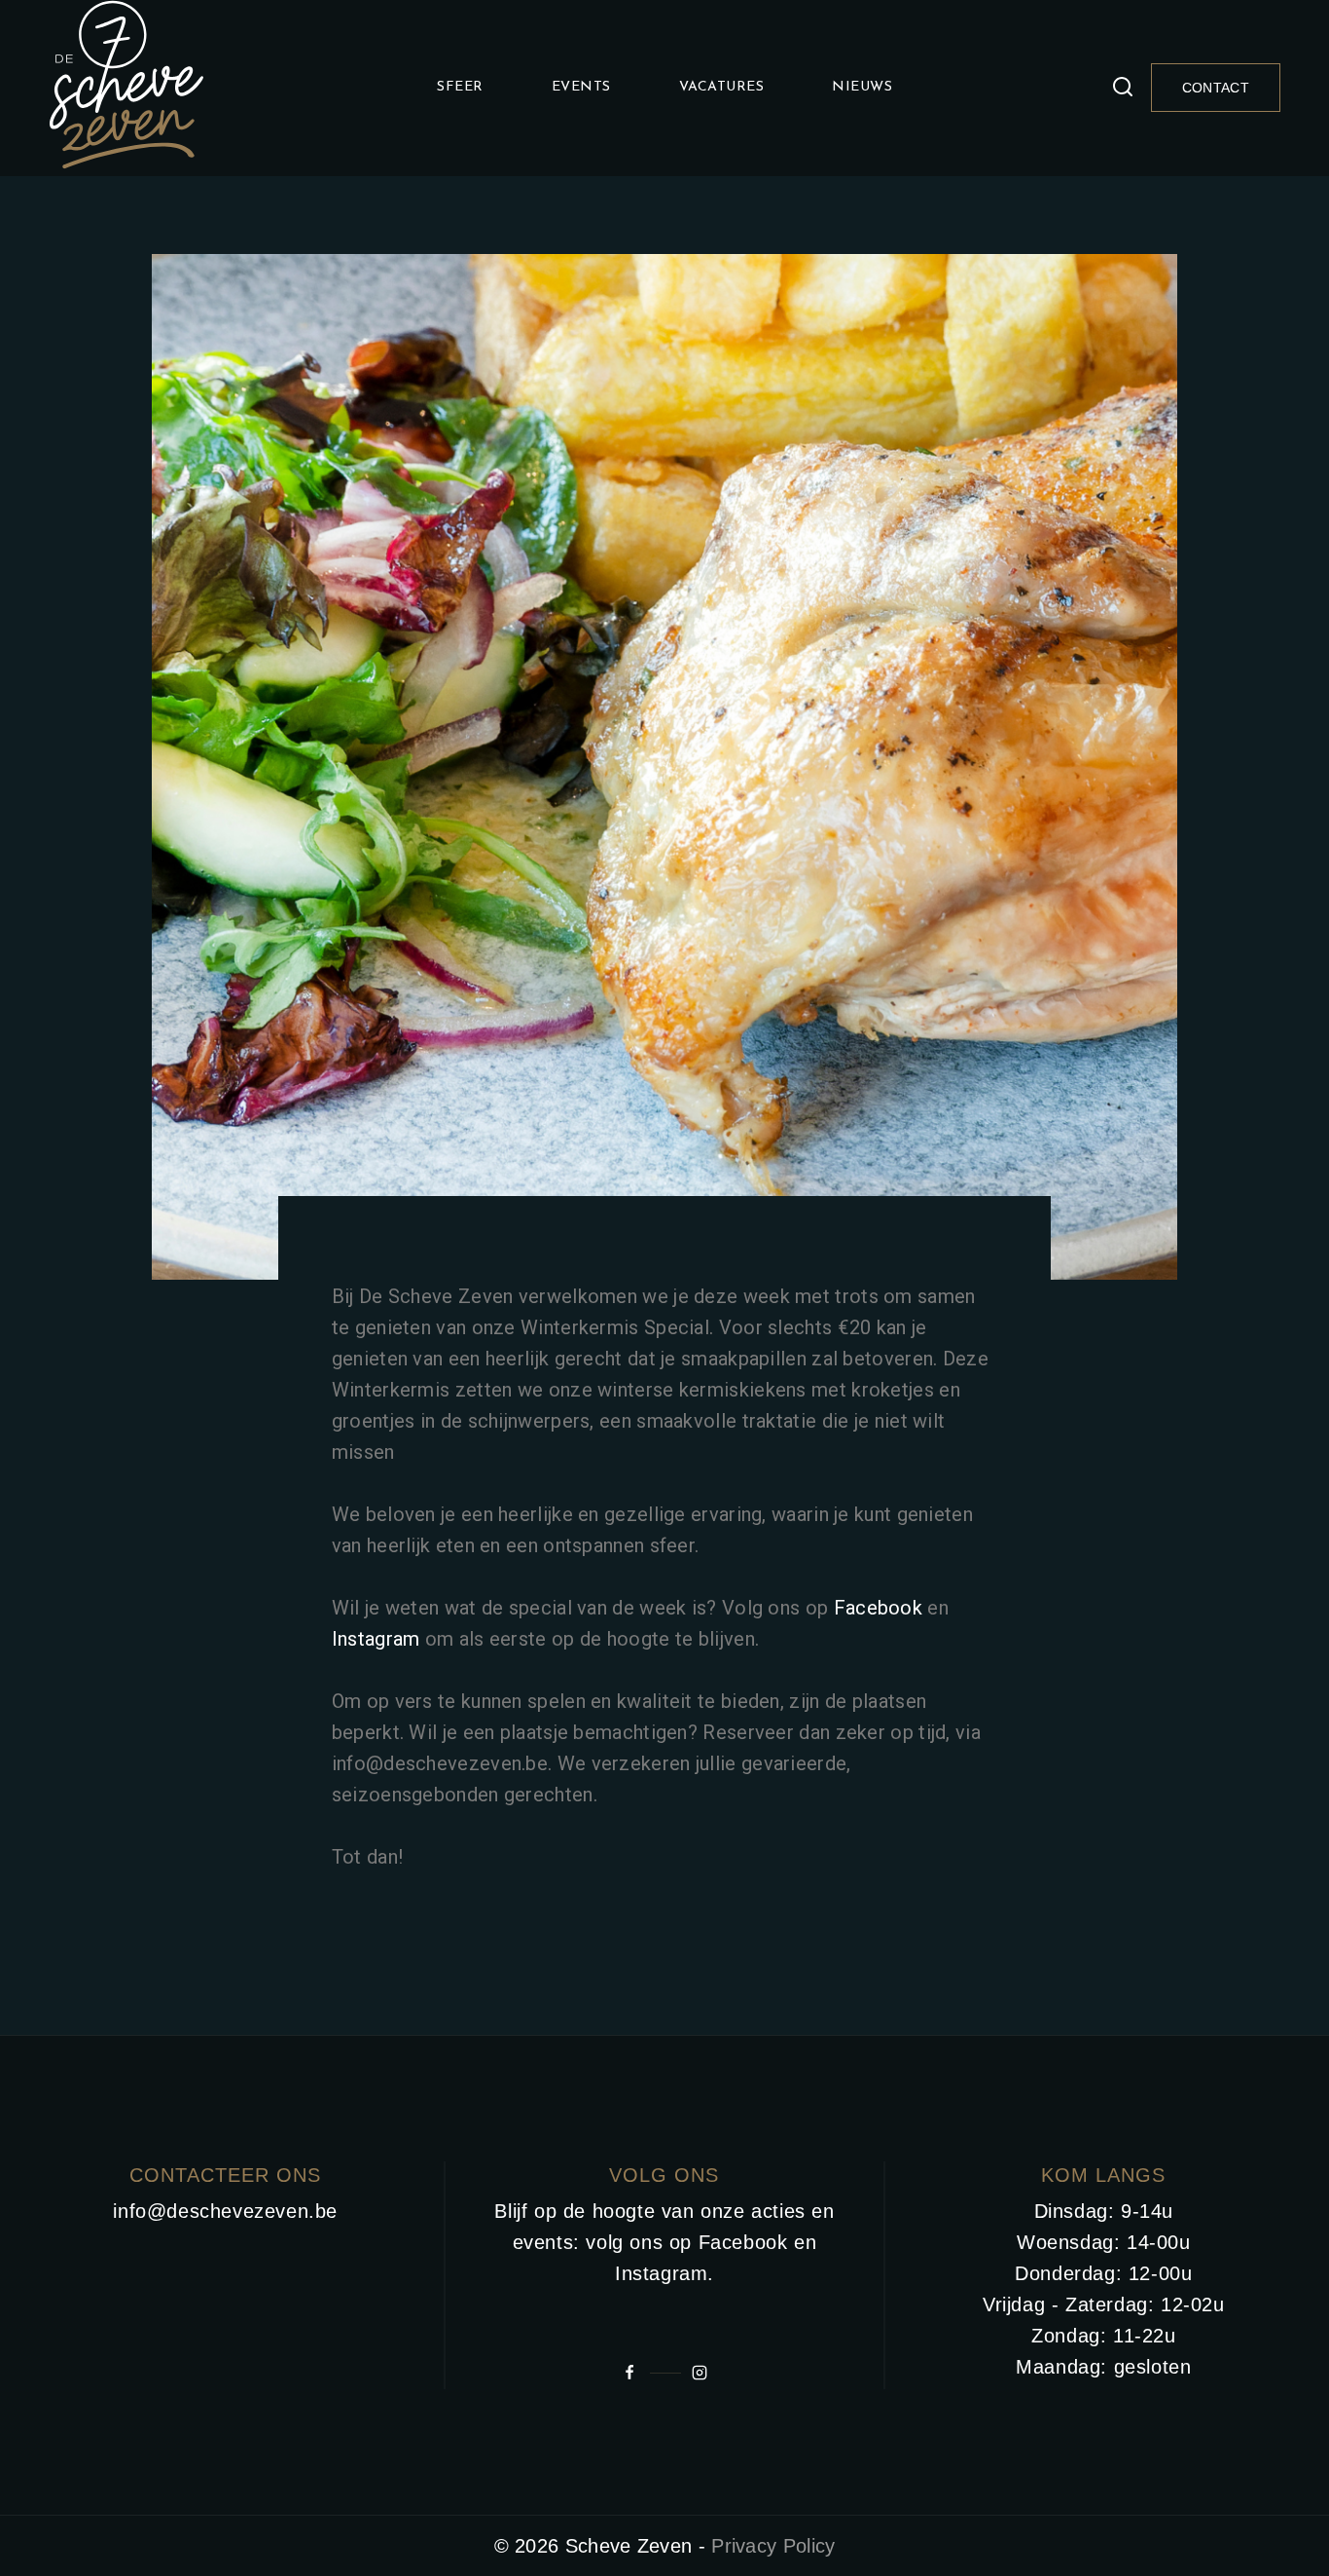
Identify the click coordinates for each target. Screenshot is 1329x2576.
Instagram (376, 1639)
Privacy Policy (773, 2546)
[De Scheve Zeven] (126, 88)
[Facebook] (629, 2373)
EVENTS (581, 87)
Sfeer (460, 87)
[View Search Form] (1123, 88)
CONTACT (1216, 88)
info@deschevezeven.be (225, 2211)
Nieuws (862, 87)
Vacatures (722, 87)
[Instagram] (700, 2373)
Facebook (878, 1608)
